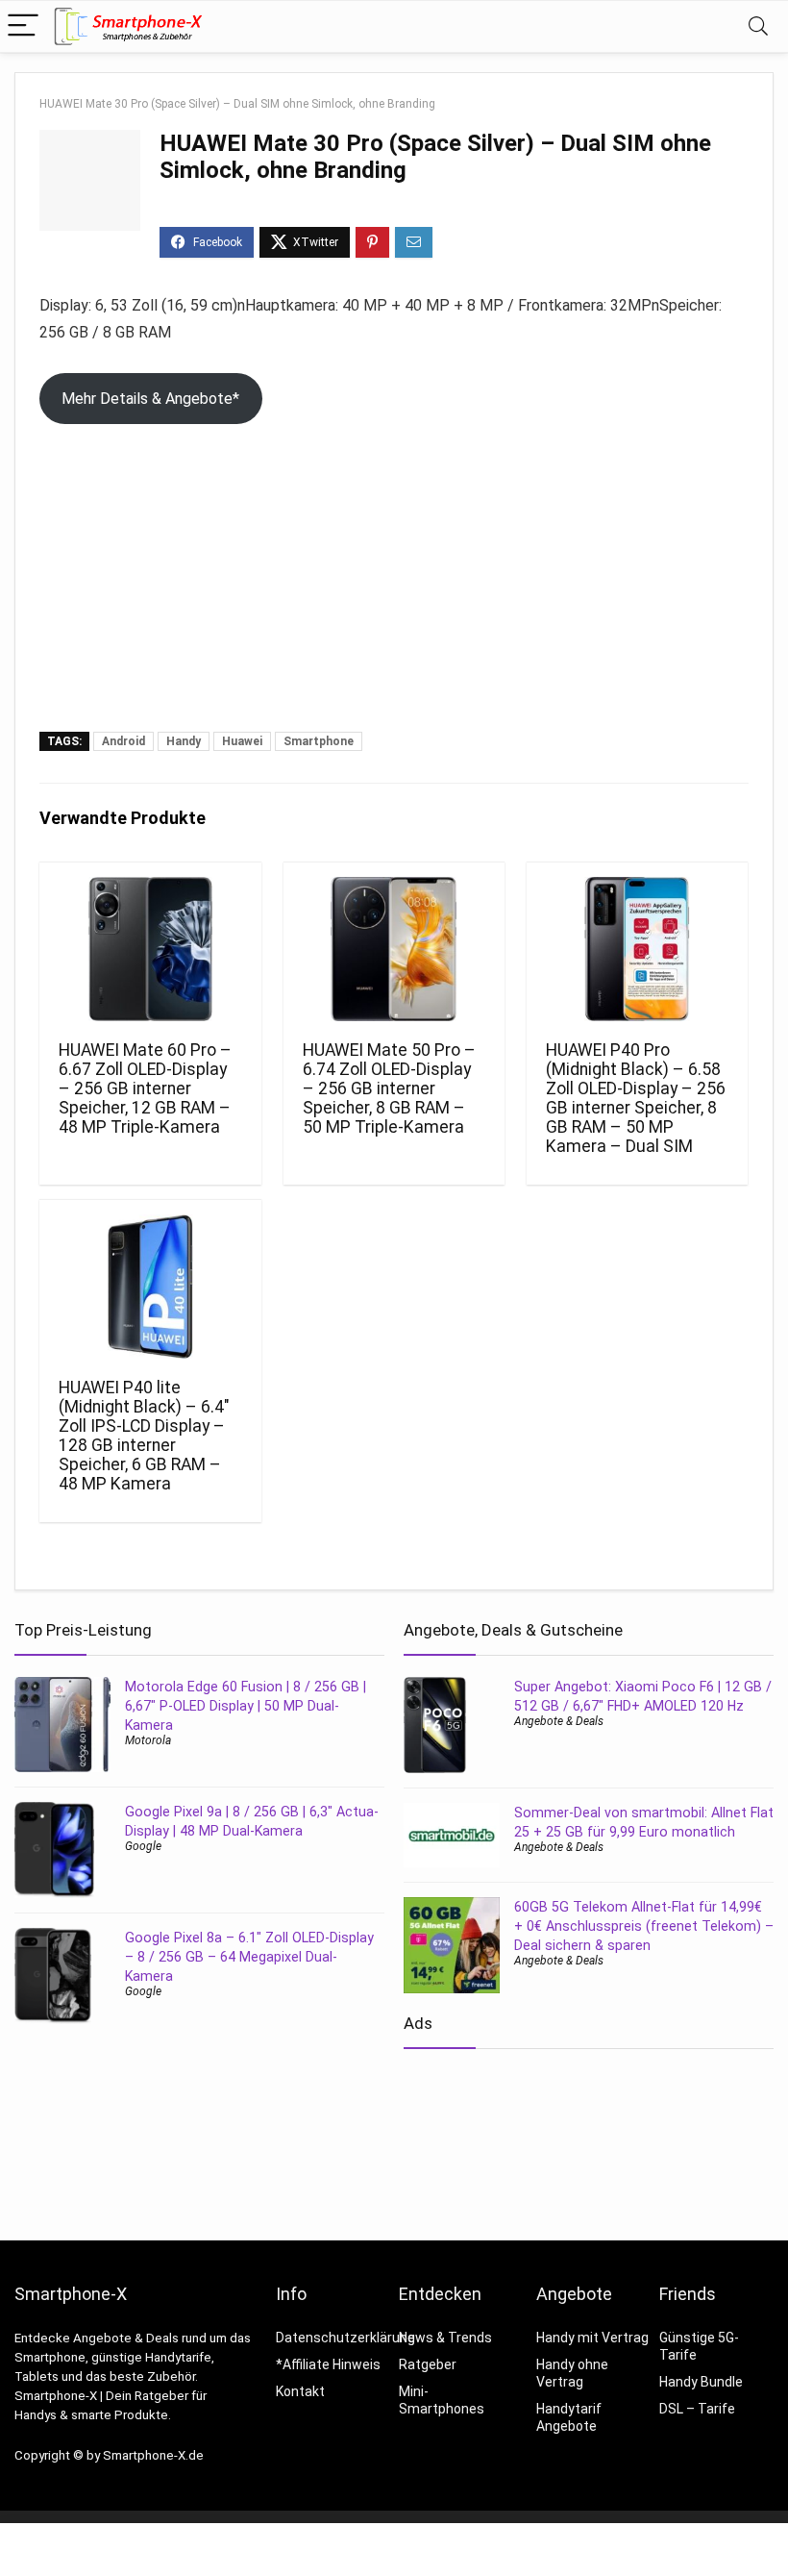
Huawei (242, 741)
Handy (184, 741)
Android (123, 741)
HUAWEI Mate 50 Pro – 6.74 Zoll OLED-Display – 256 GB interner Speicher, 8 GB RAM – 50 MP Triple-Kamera (389, 1088)
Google (143, 1846)
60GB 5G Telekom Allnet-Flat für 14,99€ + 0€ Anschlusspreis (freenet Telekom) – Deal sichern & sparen (644, 1926)
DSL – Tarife (697, 2409)
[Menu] (23, 26)
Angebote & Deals (559, 1721)
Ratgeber (428, 2364)
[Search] (758, 26)
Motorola (148, 1740)
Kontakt (300, 2391)
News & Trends (445, 2338)
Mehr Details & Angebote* (150, 399)
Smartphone (319, 741)
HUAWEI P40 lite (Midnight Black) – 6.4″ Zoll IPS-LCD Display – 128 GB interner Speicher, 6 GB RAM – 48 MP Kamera (144, 1436)
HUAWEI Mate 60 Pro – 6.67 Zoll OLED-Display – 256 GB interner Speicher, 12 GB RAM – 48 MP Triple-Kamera (145, 1088)
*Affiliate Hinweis (328, 2364)
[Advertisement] (394, 588)
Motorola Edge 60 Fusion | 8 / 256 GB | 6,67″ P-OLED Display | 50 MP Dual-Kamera (246, 1706)
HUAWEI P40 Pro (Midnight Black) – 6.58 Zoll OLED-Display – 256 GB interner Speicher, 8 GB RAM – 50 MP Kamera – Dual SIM (636, 1098)
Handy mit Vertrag (592, 2338)
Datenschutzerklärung (345, 2338)
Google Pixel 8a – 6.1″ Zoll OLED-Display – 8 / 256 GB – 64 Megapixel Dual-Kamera (249, 1957)
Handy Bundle (701, 2382)
